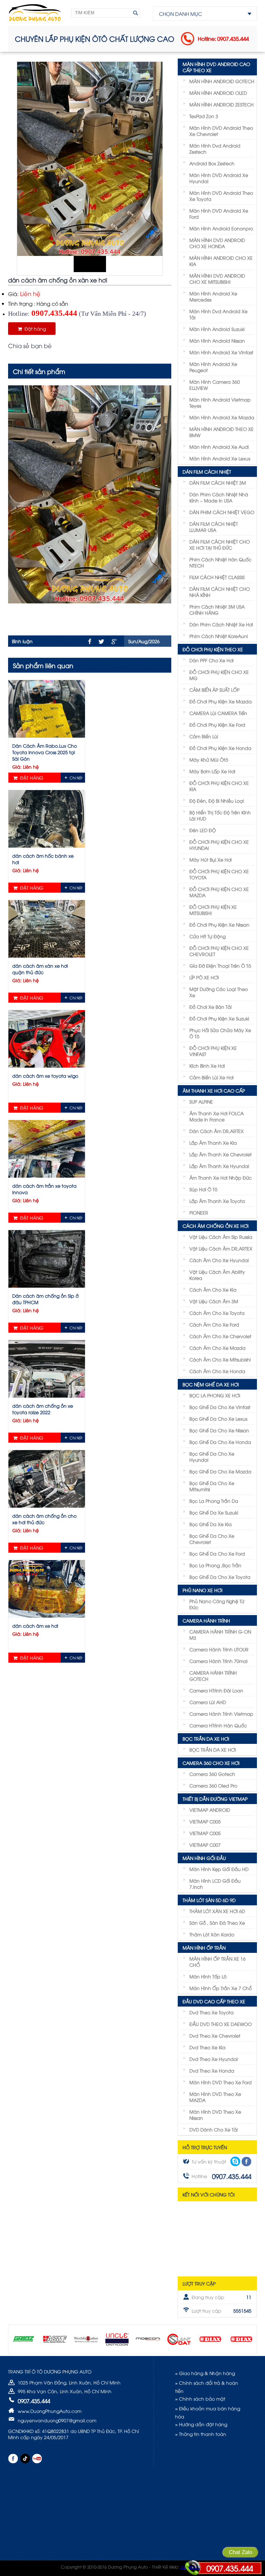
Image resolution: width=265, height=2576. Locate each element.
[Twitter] (101, 642)
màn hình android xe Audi (219, 447)
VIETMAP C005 (205, 1821)
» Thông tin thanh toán (201, 2434)
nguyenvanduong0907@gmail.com (57, 2420)
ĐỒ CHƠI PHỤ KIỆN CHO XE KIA (219, 786)
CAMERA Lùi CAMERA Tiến (218, 713)
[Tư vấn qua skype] (235, 2161)
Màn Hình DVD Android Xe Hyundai (219, 178)
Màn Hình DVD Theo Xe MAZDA (215, 2097)
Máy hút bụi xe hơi (211, 859)
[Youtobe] (37, 2459)
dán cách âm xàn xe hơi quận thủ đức (40, 969)
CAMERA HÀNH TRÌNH (206, 1620)
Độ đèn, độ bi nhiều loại (217, 801)
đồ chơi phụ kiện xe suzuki (219, 1018)
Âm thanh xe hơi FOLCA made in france (217, 1116)
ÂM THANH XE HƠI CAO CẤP (214, 1090)
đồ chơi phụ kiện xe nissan (219, 925)
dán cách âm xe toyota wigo (45, 1076)
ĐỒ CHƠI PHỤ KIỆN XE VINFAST (213, 1051)
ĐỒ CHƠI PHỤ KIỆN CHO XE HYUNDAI (219, 845)
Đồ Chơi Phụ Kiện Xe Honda (220, 748)
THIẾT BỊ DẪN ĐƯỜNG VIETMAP (215, 1799)
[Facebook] (90, 641)
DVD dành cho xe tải (214, 2129)
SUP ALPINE (201, 1101)
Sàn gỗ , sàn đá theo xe (217, 1923)
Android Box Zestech (212, 163)
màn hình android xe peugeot (213, 367)
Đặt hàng (34, 329)
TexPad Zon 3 (204, 116)
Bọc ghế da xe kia (211, 1524)
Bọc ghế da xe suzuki (214, 1512)
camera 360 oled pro (213, 1785)
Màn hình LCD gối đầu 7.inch (215, 1884)
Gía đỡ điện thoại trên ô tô (220, 966)
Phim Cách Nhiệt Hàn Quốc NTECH (220, 562)
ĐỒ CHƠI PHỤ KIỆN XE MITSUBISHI (213, 910)
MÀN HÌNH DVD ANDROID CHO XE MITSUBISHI (217, 279)
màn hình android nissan (217, 341)
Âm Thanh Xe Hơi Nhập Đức (221, 1178)
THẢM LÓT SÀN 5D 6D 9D (209, 1900)
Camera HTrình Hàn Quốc (218, 1725)
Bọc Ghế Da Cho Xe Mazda (220, 1471)
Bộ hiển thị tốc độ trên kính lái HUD (220, 815)
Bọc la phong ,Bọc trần (215, 1565)
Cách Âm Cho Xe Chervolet (220, 1336)
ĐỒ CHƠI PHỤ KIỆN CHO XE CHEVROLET (219, 951)
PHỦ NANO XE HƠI (202, 1590)
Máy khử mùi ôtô (209, 760)
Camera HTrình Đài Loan (216, 1690)
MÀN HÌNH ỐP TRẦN (204, 1948)
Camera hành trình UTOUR (219, 1649)
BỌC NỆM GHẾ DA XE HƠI (211, 1384)
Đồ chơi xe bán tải (211, 1007)
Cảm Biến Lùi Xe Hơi (212, 1077)
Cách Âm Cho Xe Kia (213, 1289)
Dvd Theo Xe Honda (212, 2070)
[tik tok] (25, 2459)
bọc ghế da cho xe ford (217, 1553)
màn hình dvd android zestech (215, 149)
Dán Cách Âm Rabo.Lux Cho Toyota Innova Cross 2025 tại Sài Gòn (45, 752)
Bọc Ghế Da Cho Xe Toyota (220, 1577)
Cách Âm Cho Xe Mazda (217, 1348)
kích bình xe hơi (207, 1066)
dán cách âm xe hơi (35, 1626)
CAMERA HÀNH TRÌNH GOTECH (213, 1676)
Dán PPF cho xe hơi (212, 660)
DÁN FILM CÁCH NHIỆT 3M (218, 483)
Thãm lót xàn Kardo (212, 1934)
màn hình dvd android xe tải (218, 314)
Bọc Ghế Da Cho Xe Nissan (219, 1430)
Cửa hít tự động (207, 936)
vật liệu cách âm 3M (214, 1301)
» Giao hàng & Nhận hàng (205, 2373)
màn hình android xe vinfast (221, 352)
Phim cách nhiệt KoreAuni (219, 636)
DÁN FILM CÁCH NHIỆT (207, 472)
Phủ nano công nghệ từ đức (217, 1604)
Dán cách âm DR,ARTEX (217, 1131)
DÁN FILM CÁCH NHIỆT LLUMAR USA (214, 527)
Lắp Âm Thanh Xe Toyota (217, 1201)
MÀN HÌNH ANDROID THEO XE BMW (222, 432)
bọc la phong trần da (214, 1501)
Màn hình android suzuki (217, 329)
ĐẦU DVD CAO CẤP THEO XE (214, 2001)
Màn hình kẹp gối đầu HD (219, 1869)
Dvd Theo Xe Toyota (212, 2012)
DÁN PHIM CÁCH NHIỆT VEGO (222, 512)
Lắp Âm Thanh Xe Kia (213, 1143)
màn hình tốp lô (208, 1976)
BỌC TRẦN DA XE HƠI (206, 1739)
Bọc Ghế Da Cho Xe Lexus (218, 1419)
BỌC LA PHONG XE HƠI (215, 1395)
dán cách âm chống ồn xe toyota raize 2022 (43, 1409)
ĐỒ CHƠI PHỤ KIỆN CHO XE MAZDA (219, 892)
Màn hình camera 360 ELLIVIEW (215, 385)
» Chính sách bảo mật (200, 2399)
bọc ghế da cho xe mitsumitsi (212, 1486)
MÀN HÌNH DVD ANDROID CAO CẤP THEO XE (216, 67)
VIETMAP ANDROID (210, 1810)
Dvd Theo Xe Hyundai (214, 2059)
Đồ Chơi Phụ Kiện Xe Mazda (221, 701)
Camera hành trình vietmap (221, 1714)
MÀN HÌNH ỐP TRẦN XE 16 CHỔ (217, 1962)
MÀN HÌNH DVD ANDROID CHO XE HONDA (217, 243)
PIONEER (199, 1212)
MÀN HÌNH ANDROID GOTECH (222, 81)
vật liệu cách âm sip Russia (221, 1237)
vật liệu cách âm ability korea (217, 1275)
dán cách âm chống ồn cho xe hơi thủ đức (44, 1519)
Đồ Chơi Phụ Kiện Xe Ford (217, 725)
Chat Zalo (240, 2552)
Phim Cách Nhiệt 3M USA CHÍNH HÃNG (217, 610)
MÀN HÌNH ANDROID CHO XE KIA (221, 261)
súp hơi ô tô (203, 1189)
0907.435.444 (230, 2568)
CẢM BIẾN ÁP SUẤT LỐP (214, 690)
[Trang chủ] (35, 13)
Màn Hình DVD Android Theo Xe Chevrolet (221, 131)
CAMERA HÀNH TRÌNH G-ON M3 (220, 1635)
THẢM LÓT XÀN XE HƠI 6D (217, 1911)
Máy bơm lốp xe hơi (212, 771)
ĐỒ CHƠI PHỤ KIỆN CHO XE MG (219, 675)
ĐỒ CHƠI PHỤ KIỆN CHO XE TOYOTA (219, 874)
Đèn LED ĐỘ (203, 830)
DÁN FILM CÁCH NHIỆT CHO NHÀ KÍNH (220, 592)
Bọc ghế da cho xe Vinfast (220, 1407)
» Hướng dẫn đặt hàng (201, 2424)
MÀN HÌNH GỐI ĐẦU (204, 1858)
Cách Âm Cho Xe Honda (217, 1371)
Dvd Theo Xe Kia (207, 2047)
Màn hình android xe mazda (222, 417)
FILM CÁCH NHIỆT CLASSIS (217, 577)
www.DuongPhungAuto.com (50, 2411)
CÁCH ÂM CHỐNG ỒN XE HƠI (216, 1226)
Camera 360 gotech (212, 1774)
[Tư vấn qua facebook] (246, 2162)
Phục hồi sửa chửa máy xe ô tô (220, 1033)
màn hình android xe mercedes (213, 296)
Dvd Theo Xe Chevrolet (215, 2036)
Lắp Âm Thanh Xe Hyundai (219, 1166)
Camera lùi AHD (208, 1702)
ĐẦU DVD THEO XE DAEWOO (221, 2024)
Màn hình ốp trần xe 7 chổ (221, 1988)
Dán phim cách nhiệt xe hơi (221, 624)
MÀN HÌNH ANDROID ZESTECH (222, 104)
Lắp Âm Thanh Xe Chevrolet (221, 1154)
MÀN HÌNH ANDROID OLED (218, 93)
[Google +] (114, 642)
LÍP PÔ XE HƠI (204, 977)
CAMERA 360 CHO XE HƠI (211, 1763)
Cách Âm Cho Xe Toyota (217, 1313)
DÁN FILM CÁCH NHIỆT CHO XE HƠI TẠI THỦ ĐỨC (220, 545)
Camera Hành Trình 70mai (218, 1661)
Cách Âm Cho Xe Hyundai (219, 1260)
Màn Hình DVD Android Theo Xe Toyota (221, 196)
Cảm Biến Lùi (204, 736)
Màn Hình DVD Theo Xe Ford (221, 2082)
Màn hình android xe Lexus (220, 458)
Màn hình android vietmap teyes (220, 402)
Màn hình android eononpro (221, 228)
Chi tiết (76, 778)
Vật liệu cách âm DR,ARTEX (221, 1248)
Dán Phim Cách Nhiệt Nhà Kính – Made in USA (219, 497)
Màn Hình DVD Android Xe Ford (219, 214)
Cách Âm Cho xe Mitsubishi (220, 1359)
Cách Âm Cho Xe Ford (214, 1324)
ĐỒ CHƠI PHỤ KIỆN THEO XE (213, 649)
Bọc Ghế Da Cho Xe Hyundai (212, 1457)
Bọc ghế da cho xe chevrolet (212, 1539)
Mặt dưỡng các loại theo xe (219, 992)
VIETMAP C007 (205, 1845)
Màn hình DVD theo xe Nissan (215, 2115)
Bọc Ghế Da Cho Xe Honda (220, 1442)
